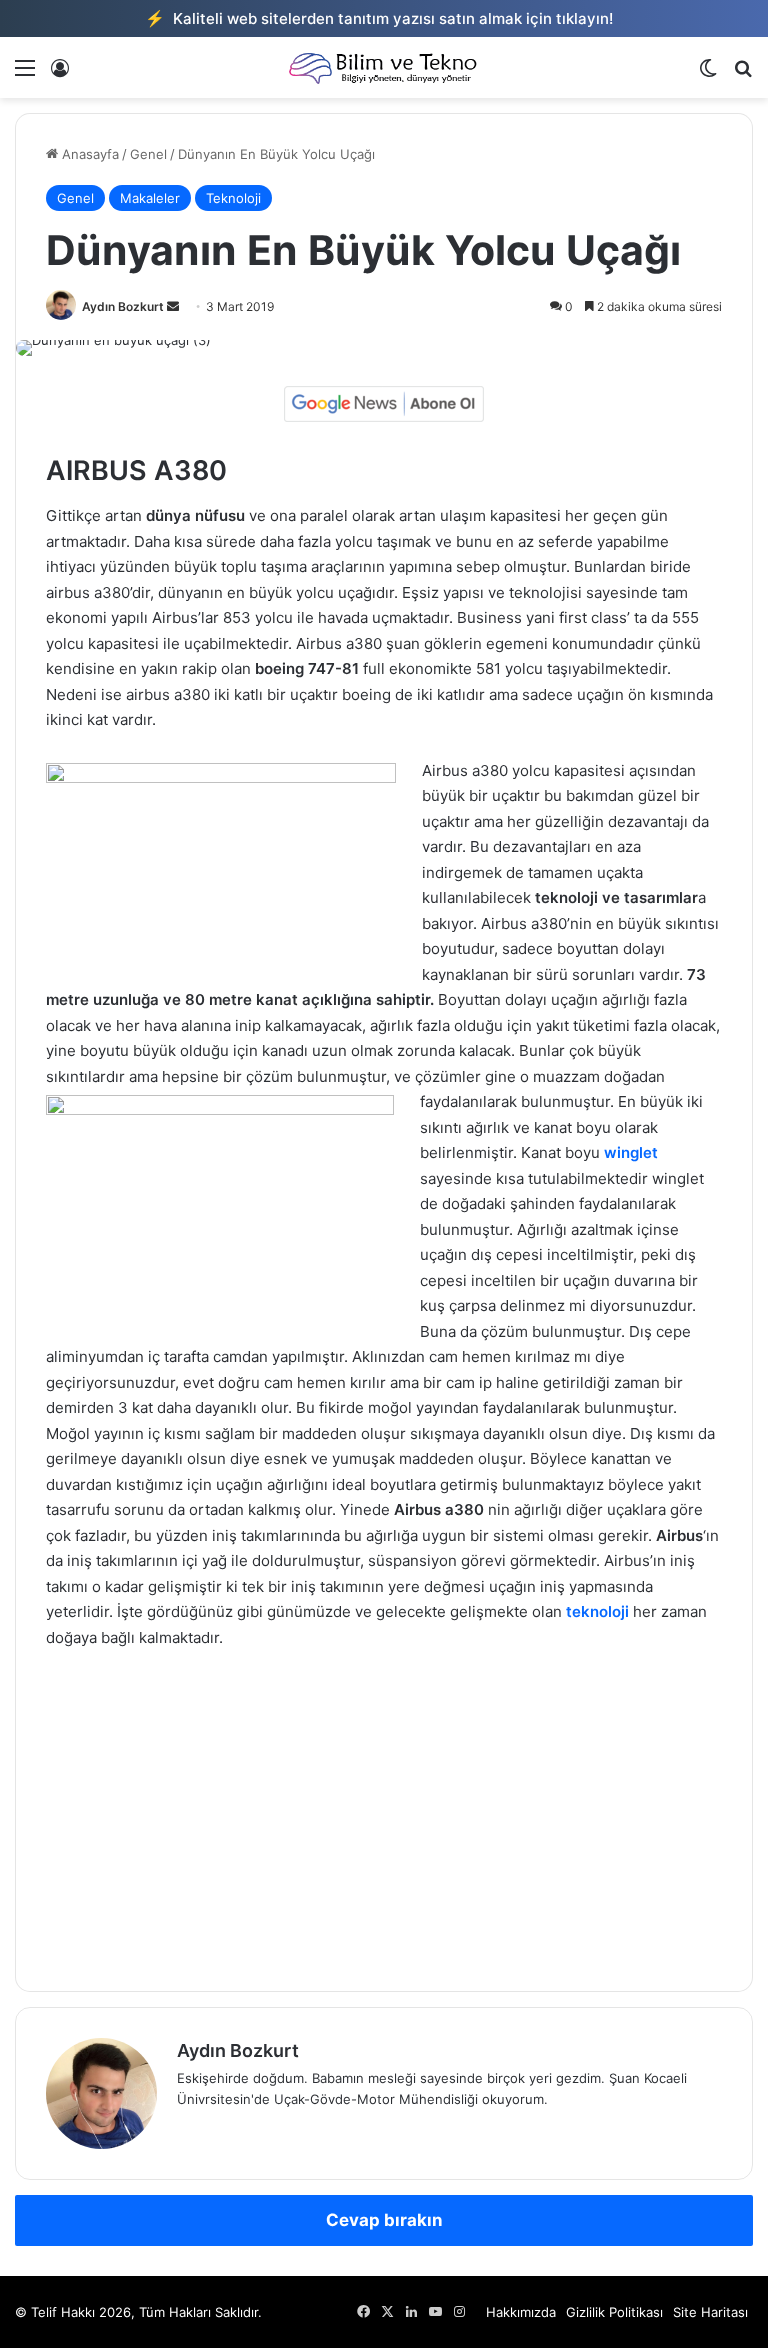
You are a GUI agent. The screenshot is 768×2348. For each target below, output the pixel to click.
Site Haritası (710, 2312)
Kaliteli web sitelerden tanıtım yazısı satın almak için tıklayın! (379, 18)
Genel (148, 154)
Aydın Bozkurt (123, 306)
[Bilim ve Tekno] (384, 67)
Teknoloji (233, 198)
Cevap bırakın (384, 2220)
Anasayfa (88, 154)
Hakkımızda (521, 2312)
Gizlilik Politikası (614, 2312)
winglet (629, 1152)
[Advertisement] (384, 1815)
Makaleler (150, 198)
